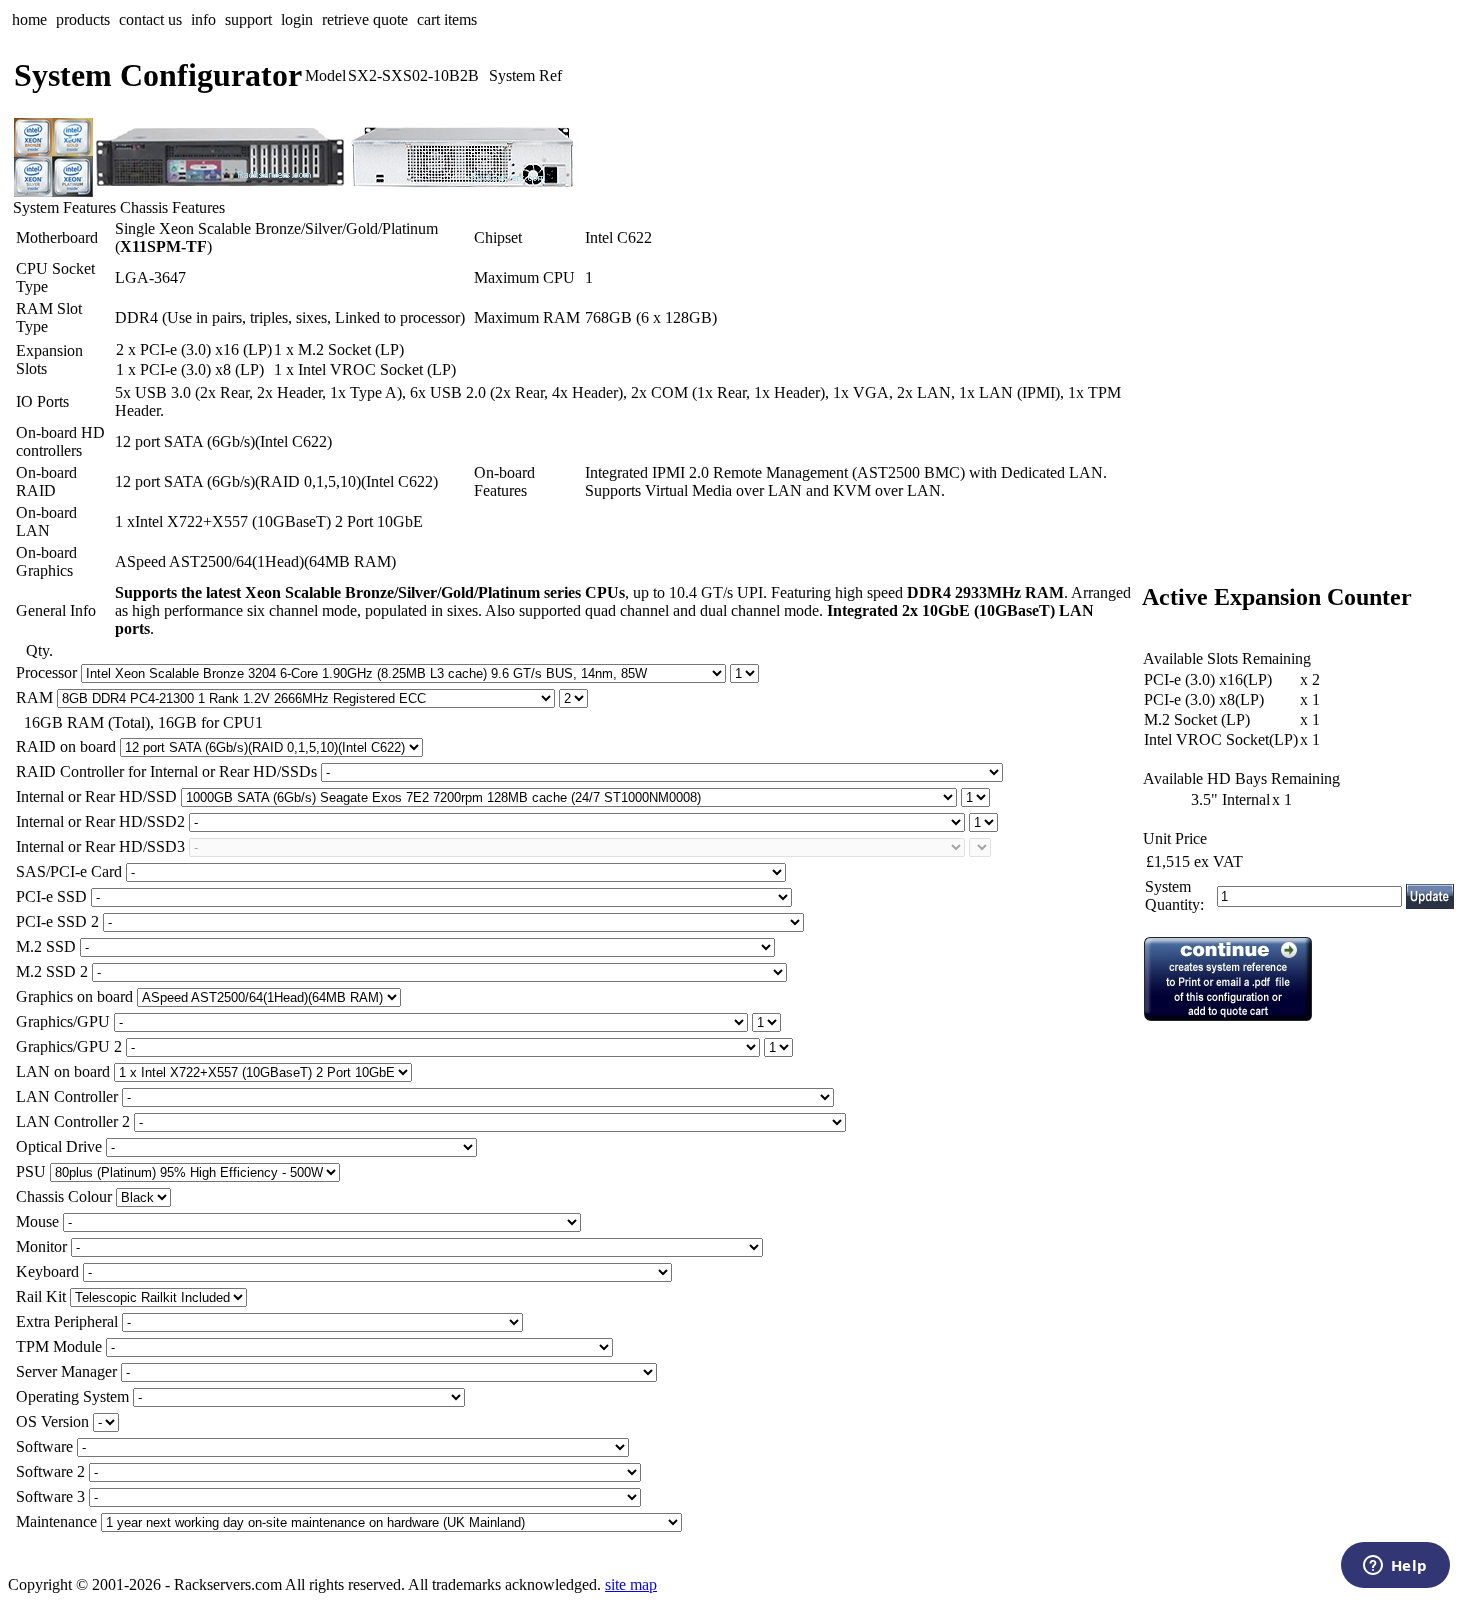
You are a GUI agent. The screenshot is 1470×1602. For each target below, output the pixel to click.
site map (631, 1584)
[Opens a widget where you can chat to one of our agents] (1395, 1567)
